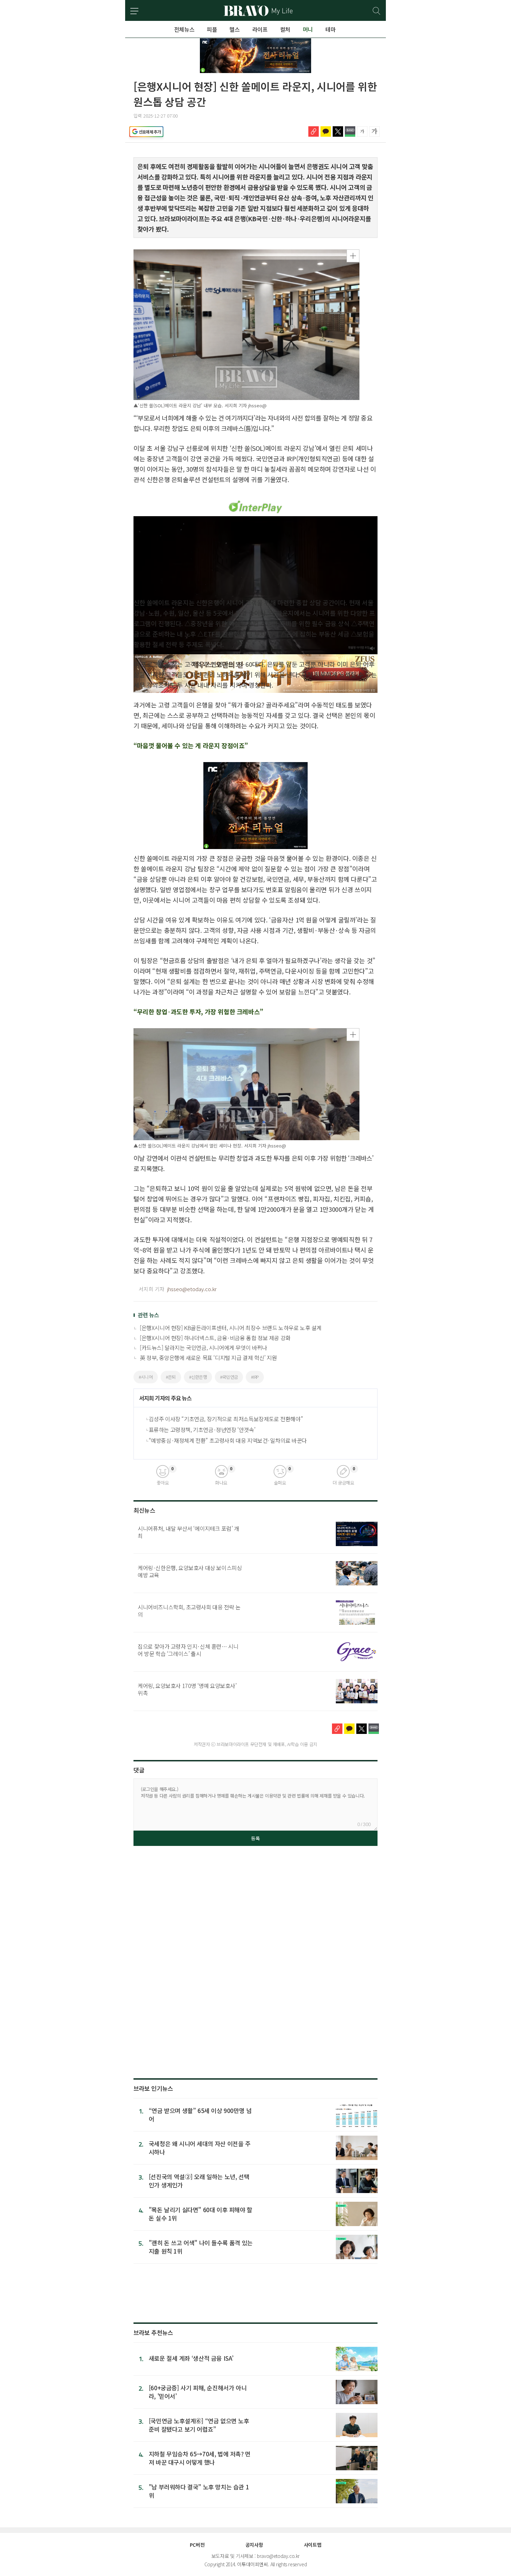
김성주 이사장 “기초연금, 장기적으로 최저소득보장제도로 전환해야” (226, 1419)
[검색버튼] (377, 11)
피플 (212, 29)
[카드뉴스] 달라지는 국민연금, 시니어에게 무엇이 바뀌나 (204, 1347)
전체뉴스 (184, 29)
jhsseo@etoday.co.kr (192, 1289)
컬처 (285, 29)
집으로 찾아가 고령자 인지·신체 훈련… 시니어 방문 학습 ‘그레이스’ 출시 (188, 1650)
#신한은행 (198, 1377)
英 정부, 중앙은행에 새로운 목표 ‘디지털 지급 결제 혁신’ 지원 (208, 1358)
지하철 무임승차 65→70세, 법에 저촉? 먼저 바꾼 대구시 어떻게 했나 (200, 2458)
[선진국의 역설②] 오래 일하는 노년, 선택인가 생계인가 (199, 2181)
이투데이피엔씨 (252, 2564)
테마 (330, 29)
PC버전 (197, 2545)
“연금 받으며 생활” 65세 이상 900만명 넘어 (200, 2115)
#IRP (255, 1377)
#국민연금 (229, 1377)
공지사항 (254, 2545)
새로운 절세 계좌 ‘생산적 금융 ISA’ (191, 2358)
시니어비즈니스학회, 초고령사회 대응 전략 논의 (189, 1611)
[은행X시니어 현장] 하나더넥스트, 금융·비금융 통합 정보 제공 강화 (215, 1338)
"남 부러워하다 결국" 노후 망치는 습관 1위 (199, 2491)
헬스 (234, 29)
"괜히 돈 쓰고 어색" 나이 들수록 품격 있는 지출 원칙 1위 (201, 2247)
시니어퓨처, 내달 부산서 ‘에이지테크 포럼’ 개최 (188, 1532)
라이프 (260, 29)
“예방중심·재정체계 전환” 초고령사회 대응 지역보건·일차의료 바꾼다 (228, 1440)
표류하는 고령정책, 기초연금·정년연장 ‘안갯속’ (202, 1430)
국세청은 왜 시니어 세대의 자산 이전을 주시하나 (200, 2148)
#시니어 (146, 1377)
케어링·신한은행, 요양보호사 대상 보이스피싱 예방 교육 (190, 1571)
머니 (308, 29)
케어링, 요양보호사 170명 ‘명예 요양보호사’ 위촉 (187, 1689)
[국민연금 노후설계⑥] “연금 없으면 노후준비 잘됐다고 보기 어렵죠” (199, 2425)
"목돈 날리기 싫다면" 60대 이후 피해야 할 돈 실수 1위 (201, 2214)
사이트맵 (313, 2545)
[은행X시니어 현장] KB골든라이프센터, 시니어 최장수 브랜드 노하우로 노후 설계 (231, 1328)
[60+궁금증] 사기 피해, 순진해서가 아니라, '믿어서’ (198, 2392)
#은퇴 (171, 1377)
